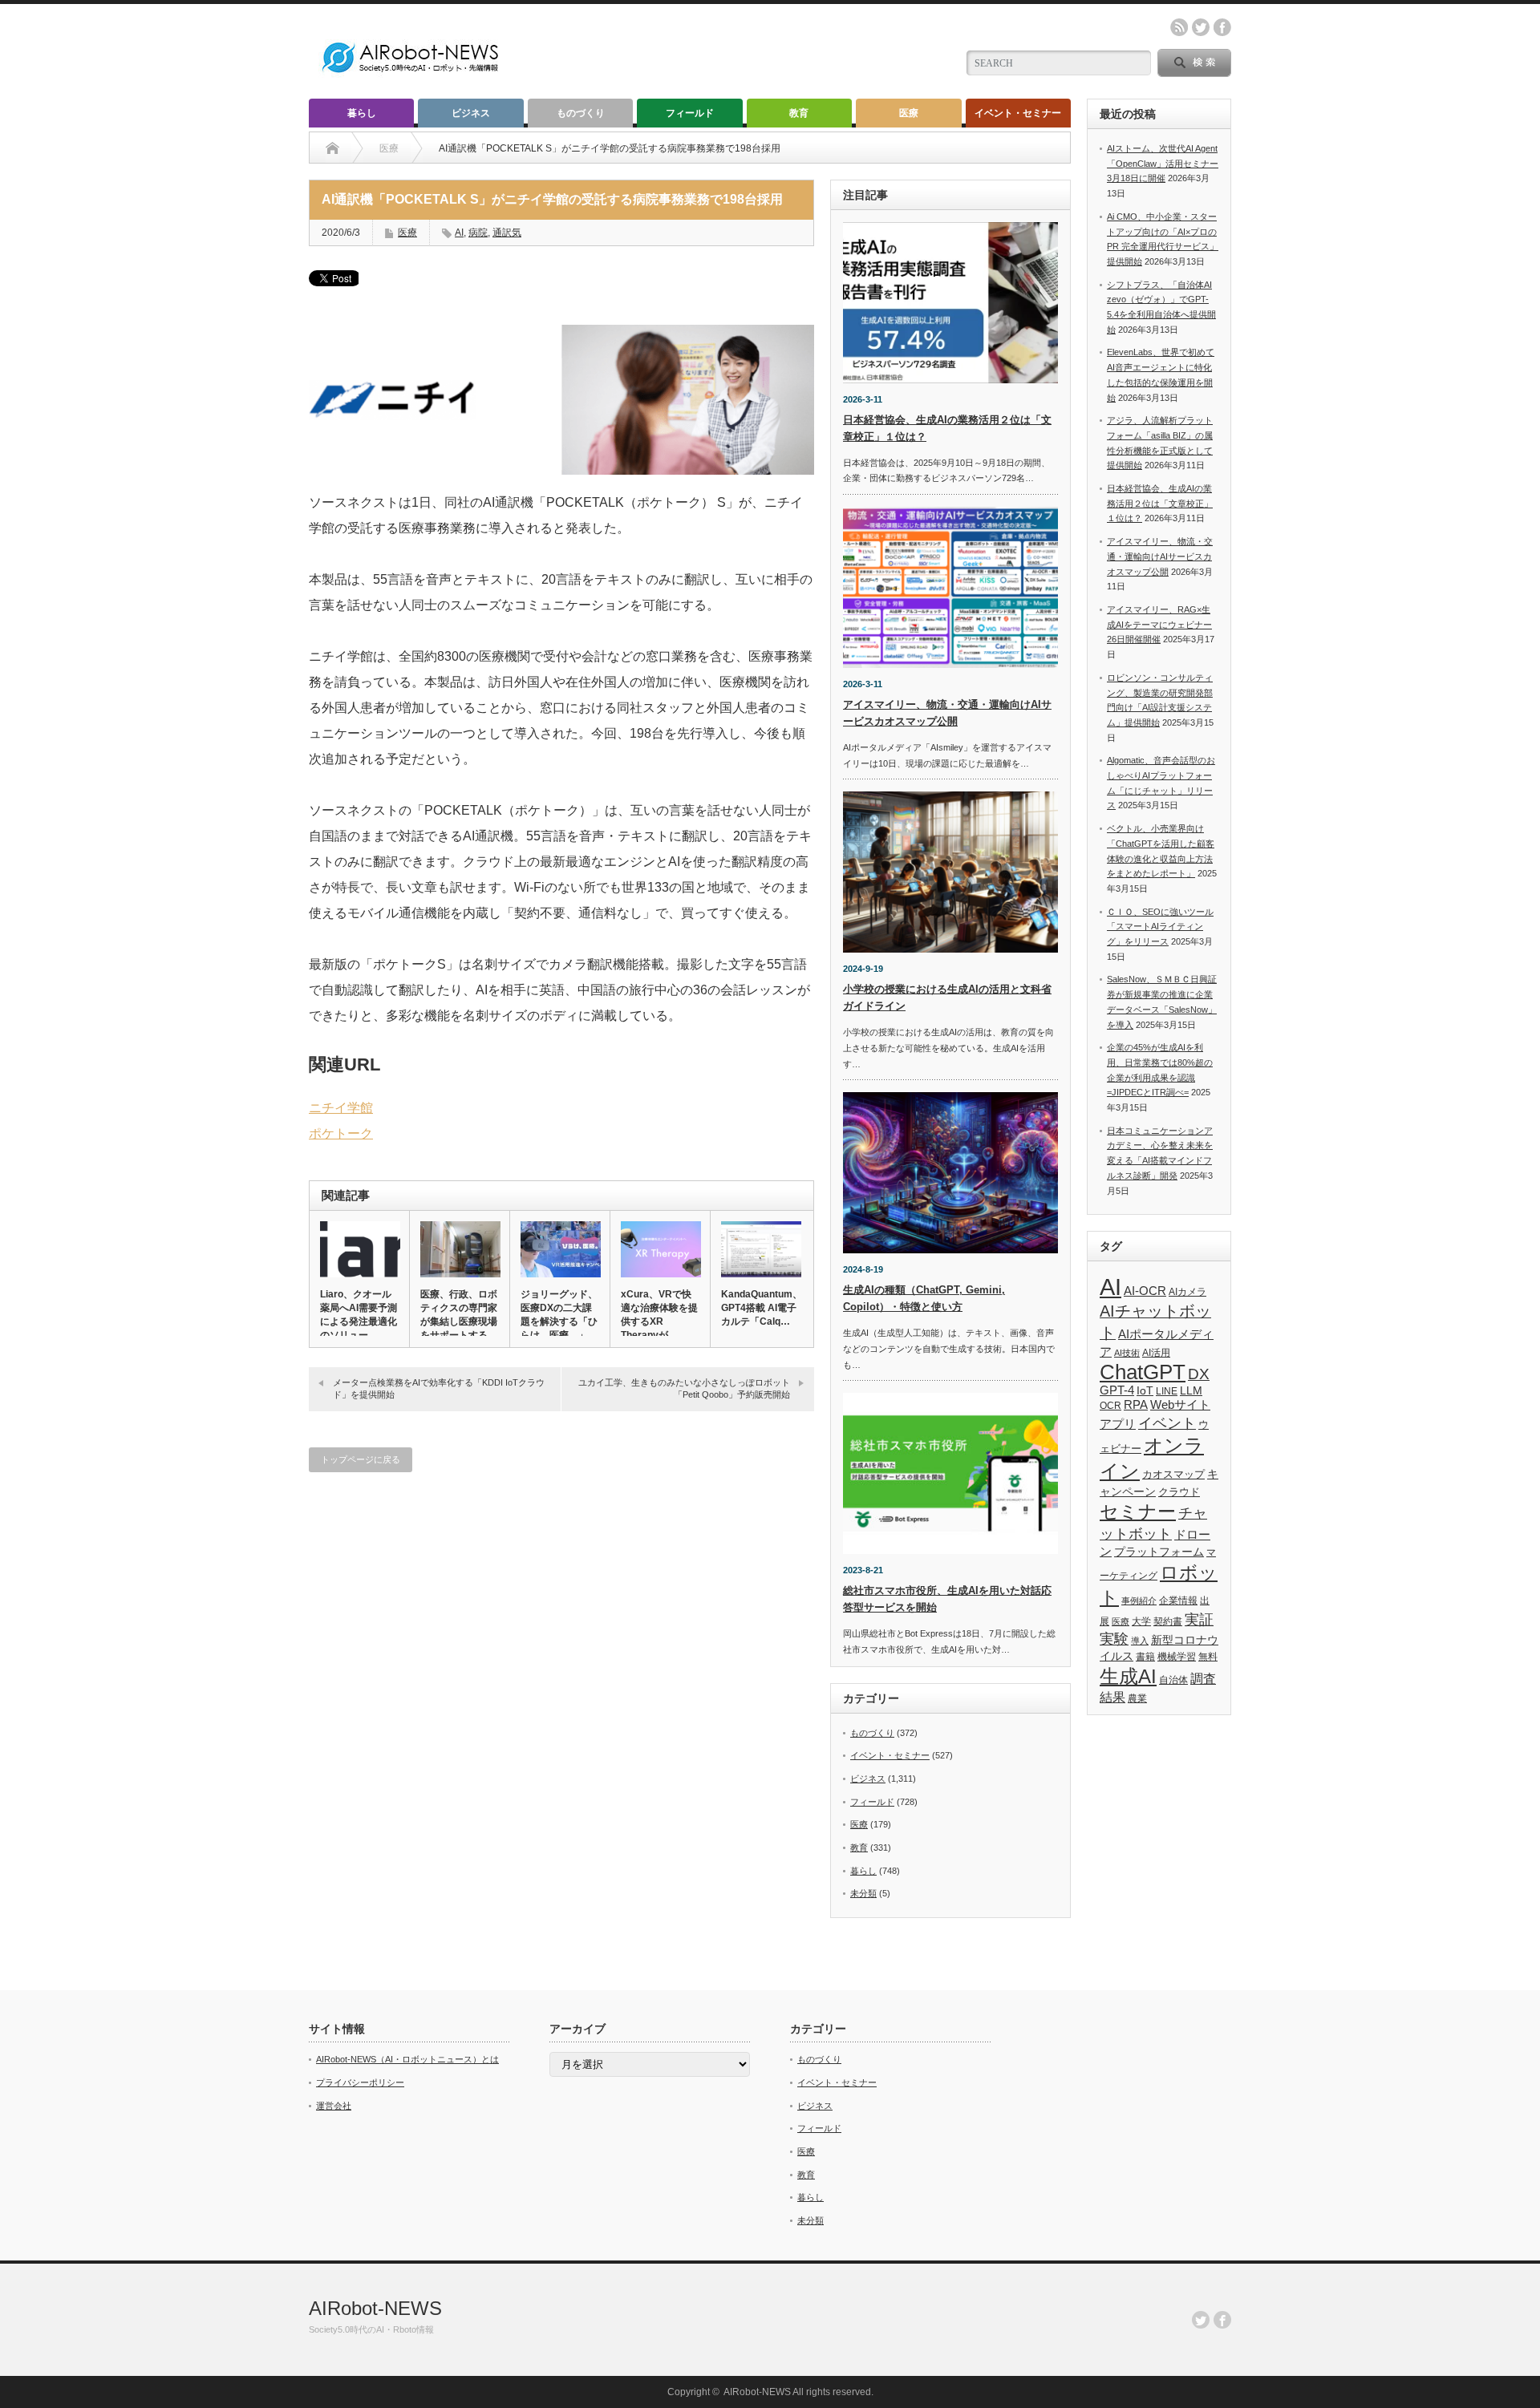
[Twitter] (1201, 2320)
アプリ (1118, 1424)
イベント (1167, 1423)
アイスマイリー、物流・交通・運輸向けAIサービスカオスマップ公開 (1160, 556)
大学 (1141, 1621)
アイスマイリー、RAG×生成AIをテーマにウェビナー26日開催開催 (1159, 624)
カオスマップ (1173, 1474)
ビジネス (471, 113)
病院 (478, 233)
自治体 (1173, 1680)
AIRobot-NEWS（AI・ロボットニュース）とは (407, 2059)
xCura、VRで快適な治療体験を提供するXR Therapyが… (659, 1315)
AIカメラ (1187, 1291)
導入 (1140, 1641)
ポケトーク (341, 1133)
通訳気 (507, 233)
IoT (1145, 1390)
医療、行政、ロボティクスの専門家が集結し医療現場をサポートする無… (459, 1321)
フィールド (690, 113)
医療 (909, 113)
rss (1179, 27)
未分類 (863, 1893)
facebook (1222, 27)
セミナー (1138, 1512)
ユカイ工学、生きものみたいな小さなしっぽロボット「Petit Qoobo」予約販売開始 (684, 1388)
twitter (1201, 27)
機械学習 (1177, 1656)
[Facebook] (1222, 2320)
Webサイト (1180, 1404)
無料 (1208, 1656)
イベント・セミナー (1018, 113)
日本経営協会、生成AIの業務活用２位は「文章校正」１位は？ (1160, 503)
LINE (1167, 1391)
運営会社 (334, 2106)
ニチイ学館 (341, 1108)
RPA (1136, 1404)
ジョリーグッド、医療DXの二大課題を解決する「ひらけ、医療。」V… (559, 1321)
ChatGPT (1143, 1372)
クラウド (1179, 1492)
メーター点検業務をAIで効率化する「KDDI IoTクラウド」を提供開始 (439, 1388)
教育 (799, 113)
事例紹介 (1139, 1601)
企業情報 (1178, 1601)
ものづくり (581, 113)
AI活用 (1156, 1353)
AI (459, 233)
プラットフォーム (1159, 1552)
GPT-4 (1117, 1390)
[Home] (332, 148)
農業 (1137, 1698)
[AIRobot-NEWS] (411, 74)
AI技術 (1127, 1353)
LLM (1191, 1390)
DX (1199, 1374)
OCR (1110, 1406)
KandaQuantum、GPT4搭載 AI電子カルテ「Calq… (760, 1308)
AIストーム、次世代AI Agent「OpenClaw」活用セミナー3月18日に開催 (1163, 163)
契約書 (1168, 1621)
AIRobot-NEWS (375, 2308)
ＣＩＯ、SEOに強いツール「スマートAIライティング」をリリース (1160, 927)
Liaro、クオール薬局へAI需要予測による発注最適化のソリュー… (359, 1315)
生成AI (1128, 1676)
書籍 (1145, 1657)
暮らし (362, 113)
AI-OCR (1145, 1291)
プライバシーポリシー (360, 2082)
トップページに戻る (361, 1459)
